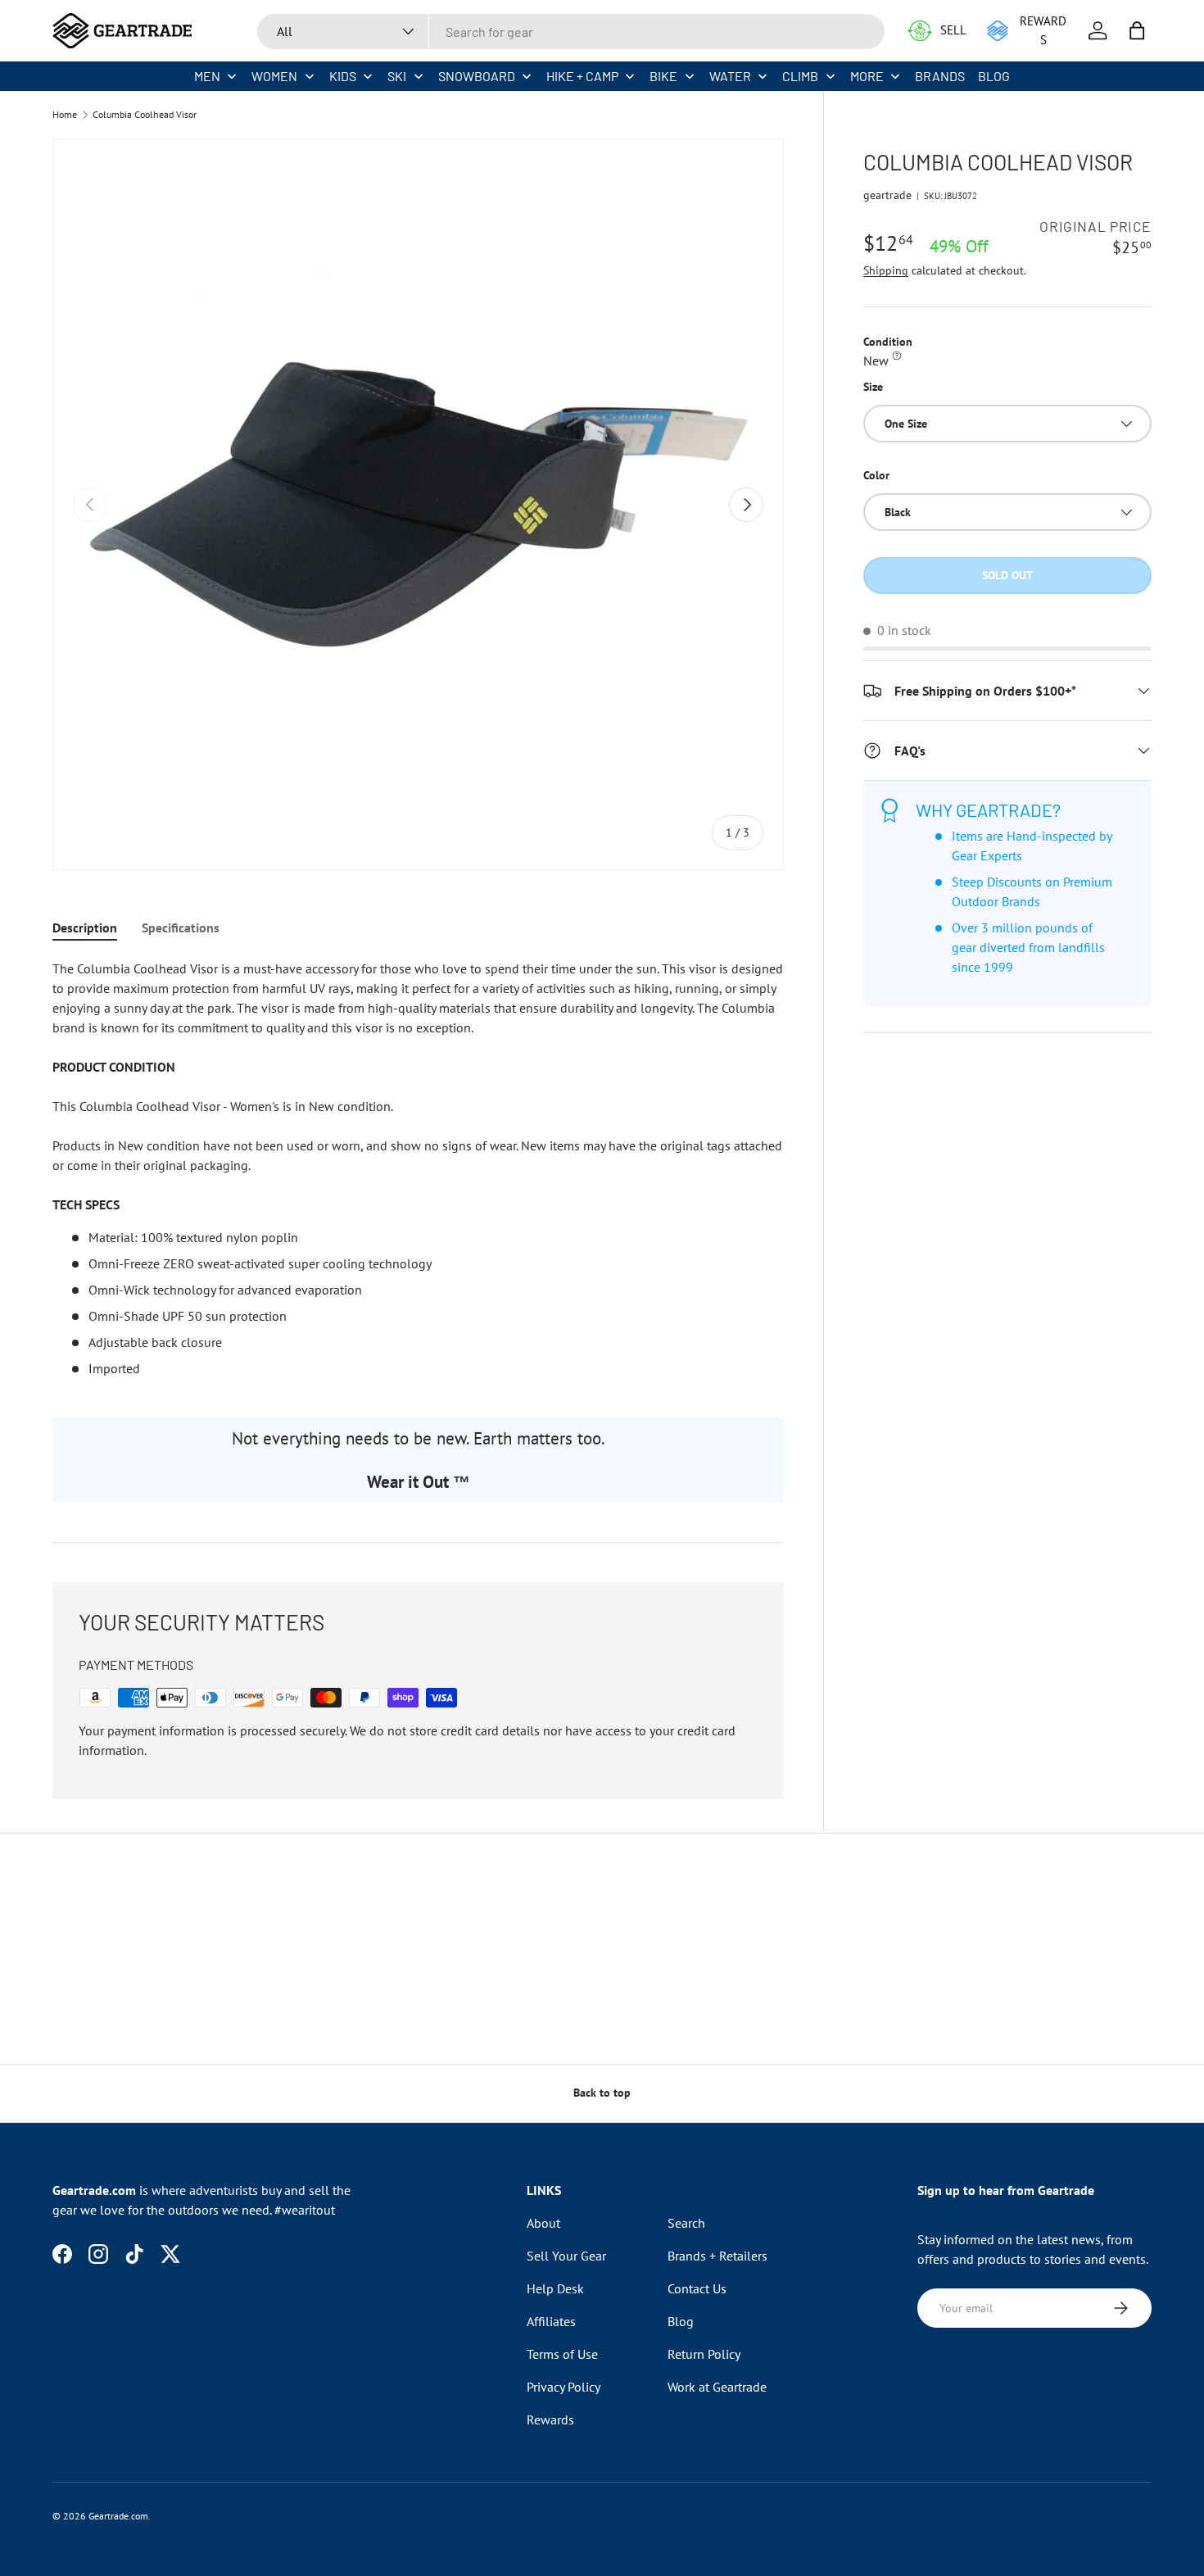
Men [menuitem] (207, 76)
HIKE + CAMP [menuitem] (582, 76)
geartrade (887, 195)
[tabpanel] (418, 1168)
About (543, 2223)
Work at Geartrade (717, 2387)
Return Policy (704, 2354)
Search (686, 2223)
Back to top (602, 2093)
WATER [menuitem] (730, 76)
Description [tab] (85, 927)
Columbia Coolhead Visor (145, 115)
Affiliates (551, 2321)
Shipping (886, 270)
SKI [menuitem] (397, 76)
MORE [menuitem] (867, 76)
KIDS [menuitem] (343, 76)
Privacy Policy (564, 2387)
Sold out (1007, 575)
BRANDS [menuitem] (940, 76)
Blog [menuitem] (994, 76)
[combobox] (571, 32)
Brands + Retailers (717, 2256)
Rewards (550, 2420)
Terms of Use (562, 2354)
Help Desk (555, 2288)
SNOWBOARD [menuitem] (477, 76)
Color (876, 475)
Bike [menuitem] (663, 76)
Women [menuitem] (274, 76)
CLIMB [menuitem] (800, 76)
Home (65, 115)
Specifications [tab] (181, 927)
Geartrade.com (118, 2516)
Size (873, 387)
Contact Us (697, 2288)
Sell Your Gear (566, 2256)
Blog (681, 2321)
